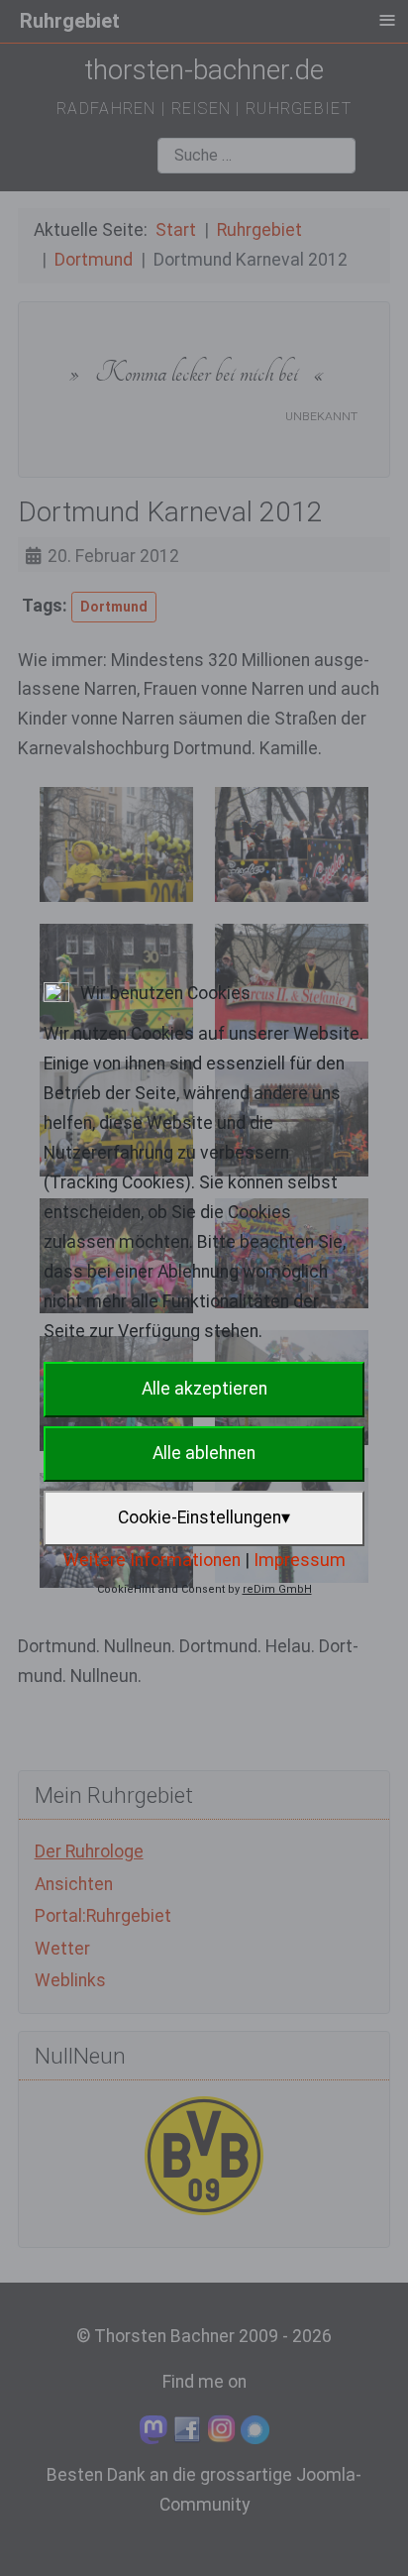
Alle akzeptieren (204, 1389)
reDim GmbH (277, 1589)
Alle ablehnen (204, 1453)
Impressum (300, 1560)
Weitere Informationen (152, 1560)
